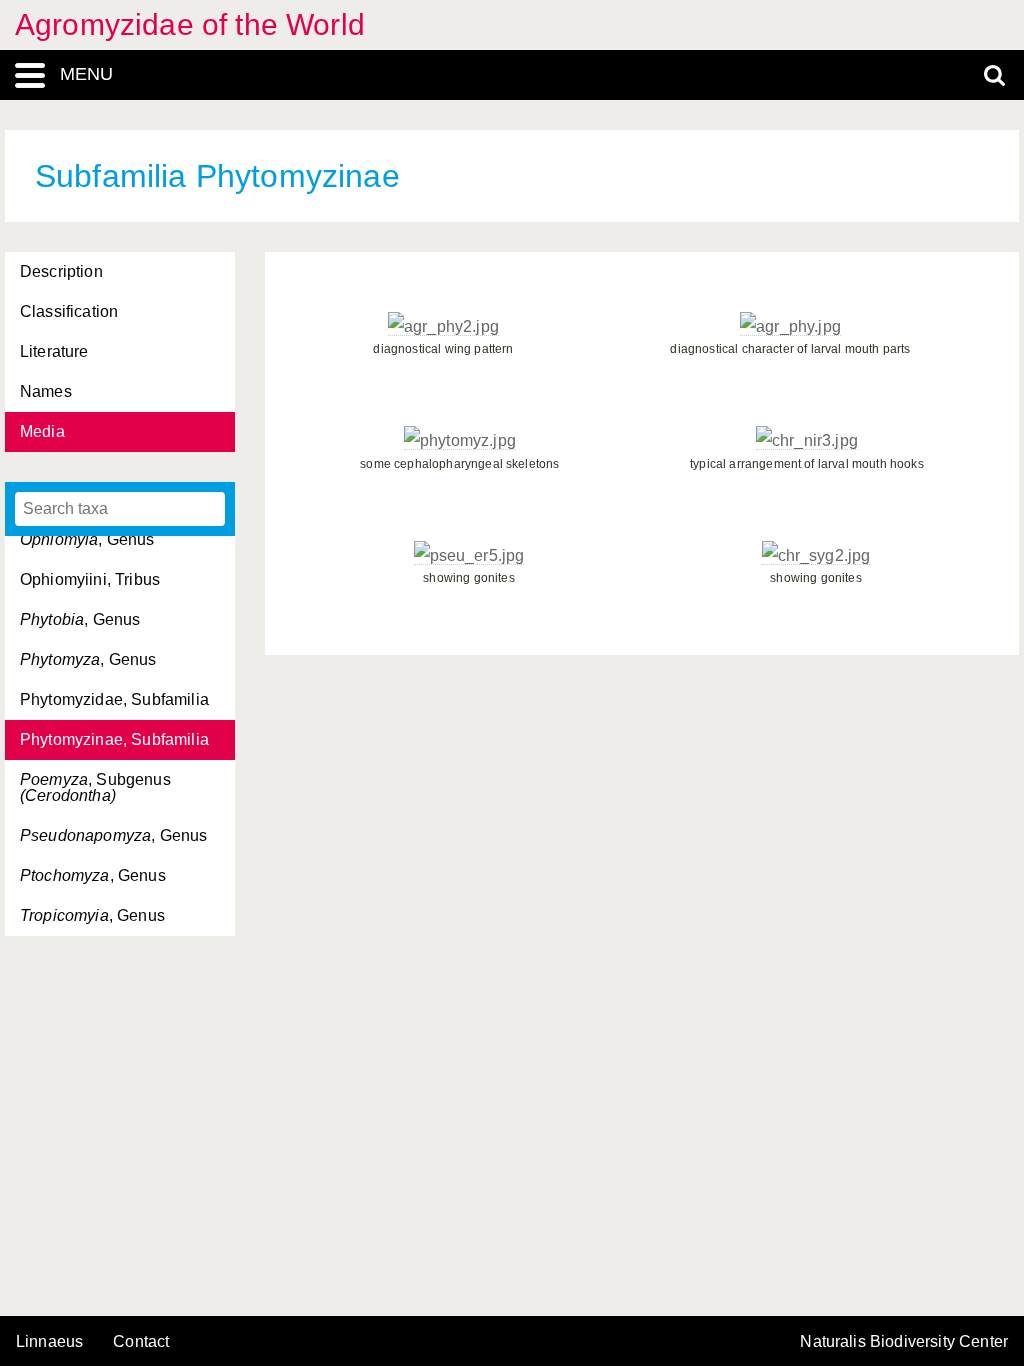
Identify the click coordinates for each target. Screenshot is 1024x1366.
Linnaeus (49, 1342)
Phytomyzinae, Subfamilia (114, 739)
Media (42, 431)
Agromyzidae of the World (190, 24)
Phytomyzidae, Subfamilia (114, 699)
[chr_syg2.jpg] (816, 556)
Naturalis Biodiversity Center (904, 1342)
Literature (54, 351)
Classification (69, 311)
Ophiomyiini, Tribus (90, 579)
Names (46, 391)
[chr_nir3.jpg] (807, 441)
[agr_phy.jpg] (790, 327)
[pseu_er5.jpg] (469, 556)
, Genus (87, 539)
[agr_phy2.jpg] (443, 327)
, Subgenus (95, 787)
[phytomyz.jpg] (460, 441)
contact (141, 1341)
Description (61, 271)
